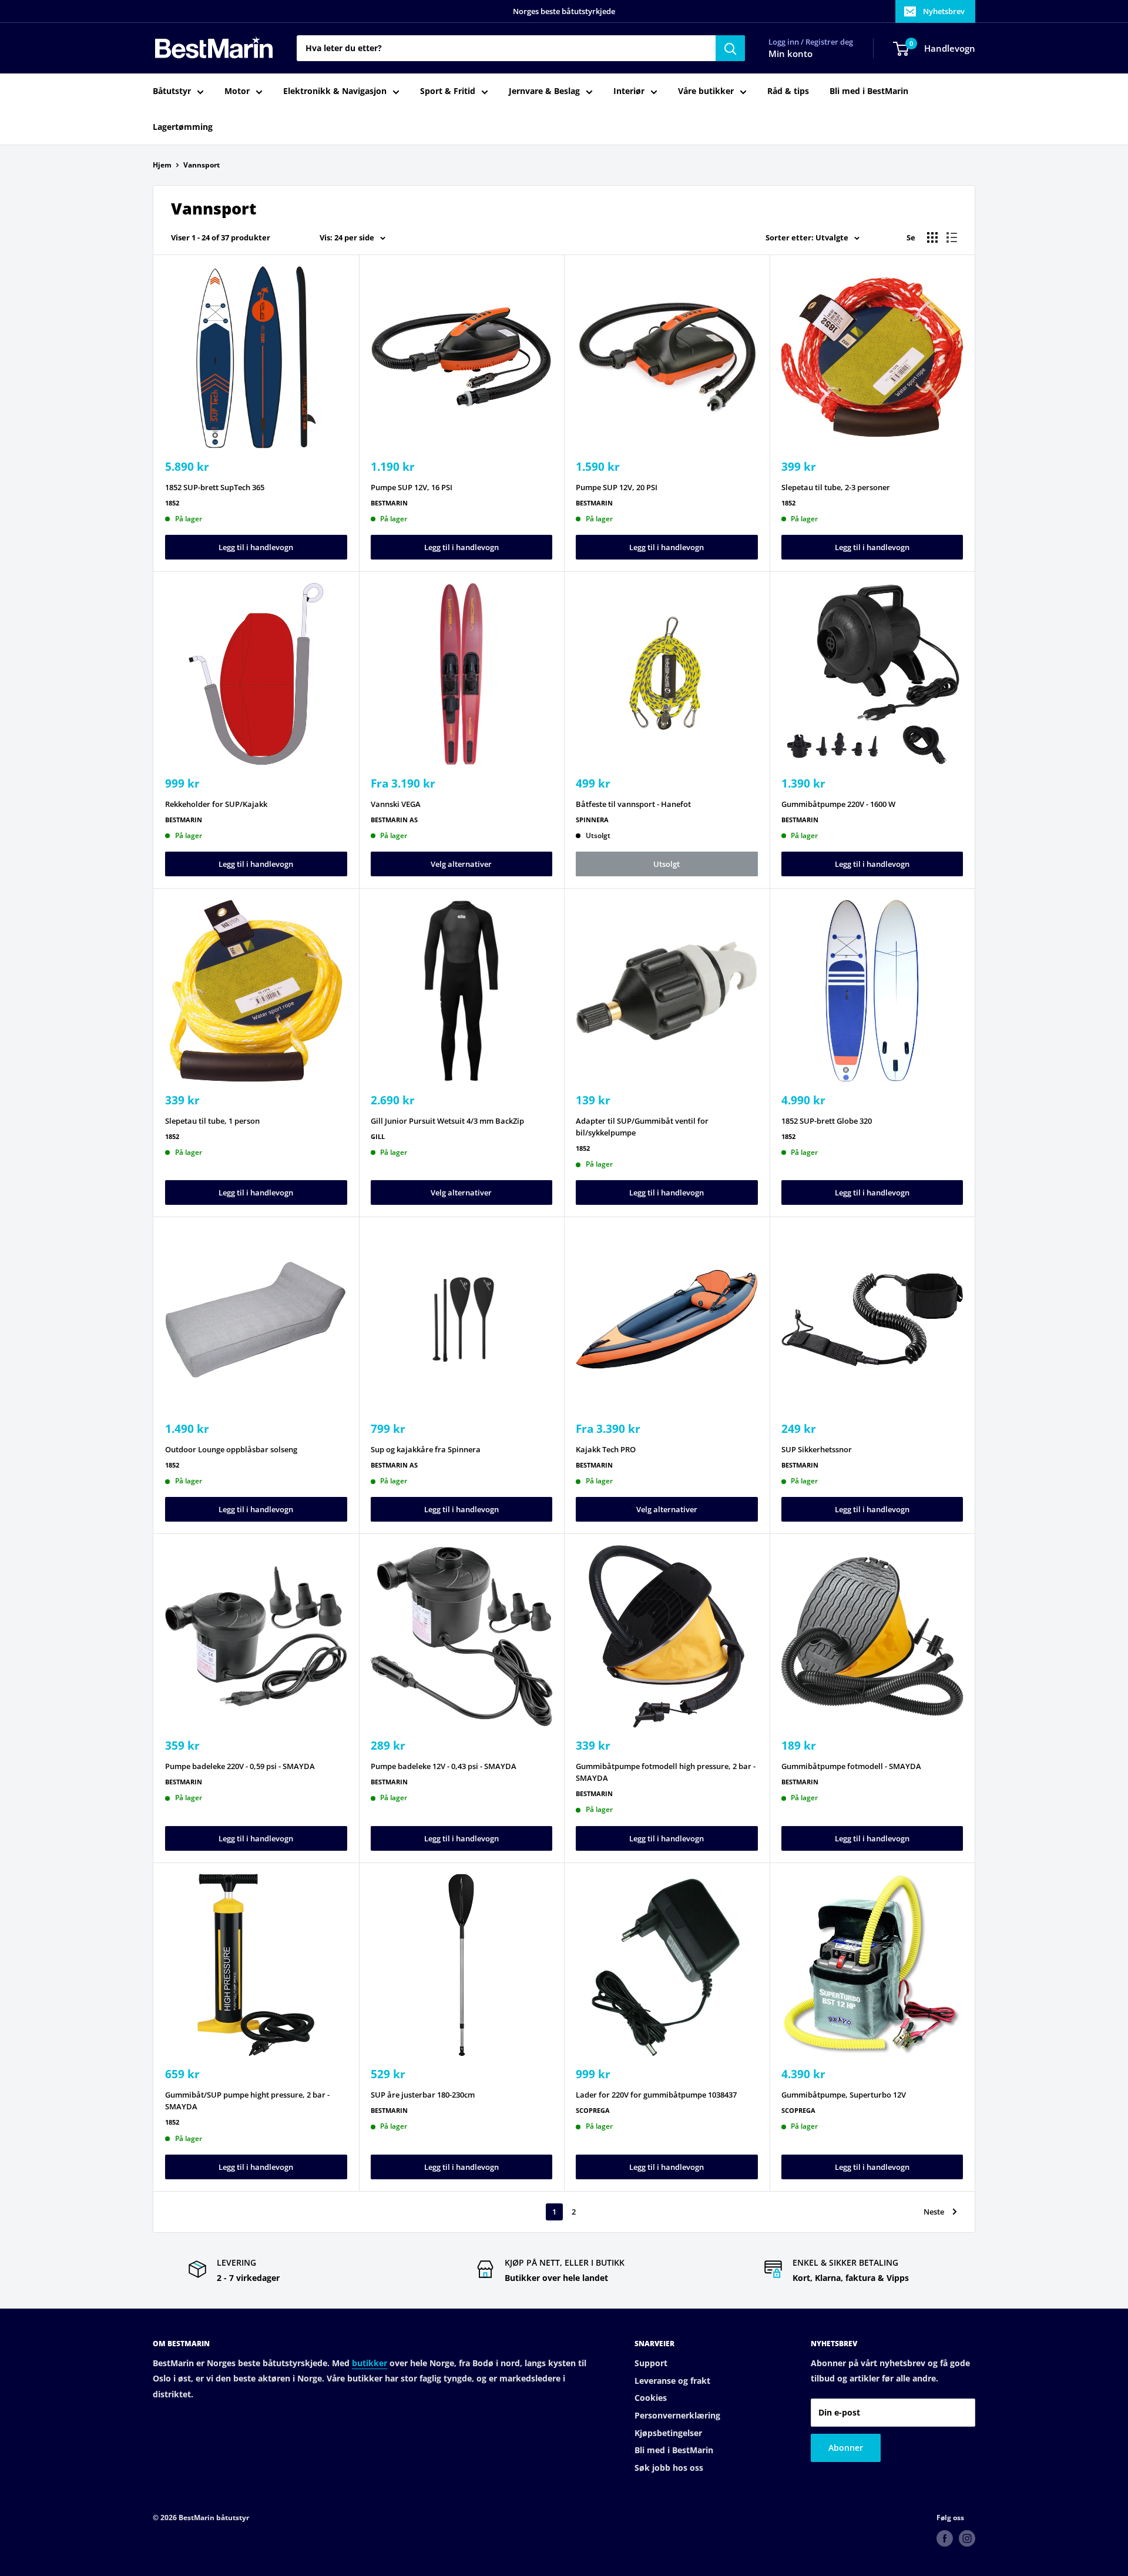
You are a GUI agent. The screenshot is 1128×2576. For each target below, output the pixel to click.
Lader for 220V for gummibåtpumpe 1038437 (656, 2095)
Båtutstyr (172, 91)
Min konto (790, 54)
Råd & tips (788, 91)
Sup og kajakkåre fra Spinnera (426, 1449)
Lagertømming (183, 127)
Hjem (162, 165)
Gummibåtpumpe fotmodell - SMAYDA (851, 1766)
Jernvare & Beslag (544, 91)
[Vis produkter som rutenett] (932, 237)
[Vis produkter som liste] (952, 237)
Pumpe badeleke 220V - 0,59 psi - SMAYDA (240, 1766)
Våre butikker (706, 91)
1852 (172, 503)
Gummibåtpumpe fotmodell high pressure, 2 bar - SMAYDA (666, 1772)
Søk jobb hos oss (669, 2468)
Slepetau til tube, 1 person (212, 1121)
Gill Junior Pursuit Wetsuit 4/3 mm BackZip (447, 1121)
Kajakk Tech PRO (606, 1449)
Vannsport (202, 165)
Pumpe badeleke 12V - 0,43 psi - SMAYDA (444, 1766)
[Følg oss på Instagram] (967, 2538)
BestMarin (389, 503)
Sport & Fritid (448, 91)
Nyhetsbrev (944, 11)
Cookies (651, 2398)
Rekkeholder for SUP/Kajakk (216, 804)
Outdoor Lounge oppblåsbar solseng (231, 1449)
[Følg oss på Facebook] (945, 2538)
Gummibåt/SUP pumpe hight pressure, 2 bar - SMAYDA (247, 2101)
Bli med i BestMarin (869, 91)
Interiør (629, 91)
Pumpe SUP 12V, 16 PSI (412, 487)
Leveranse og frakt (672, 2381)
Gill (378, 1136)
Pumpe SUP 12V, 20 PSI (617, 487)
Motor (237, 91)
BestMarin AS (394, 820)
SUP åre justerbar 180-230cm (423, 2095)
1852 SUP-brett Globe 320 (827, 1121)
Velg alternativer (461, 864)
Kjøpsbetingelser (668, 2433)
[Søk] (730, 48)
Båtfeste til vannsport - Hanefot (633, 804)
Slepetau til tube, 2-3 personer (836, 487)
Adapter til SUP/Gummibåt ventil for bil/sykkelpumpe (642, 1127)
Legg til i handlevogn (256, 547)
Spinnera (592, 820)
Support (651, 2363)
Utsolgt (667, 864)
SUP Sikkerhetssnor (817, 1449)
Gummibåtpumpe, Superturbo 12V (844, 2095)
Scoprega (593, 2110)
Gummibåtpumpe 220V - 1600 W (838, 804)
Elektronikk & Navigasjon (335, 91)
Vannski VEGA (396, 804)
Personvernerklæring (677, 2415)
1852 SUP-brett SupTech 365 (215, 487)
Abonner (846, 2448)
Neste (934, 2212)
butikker (370, 2363)
